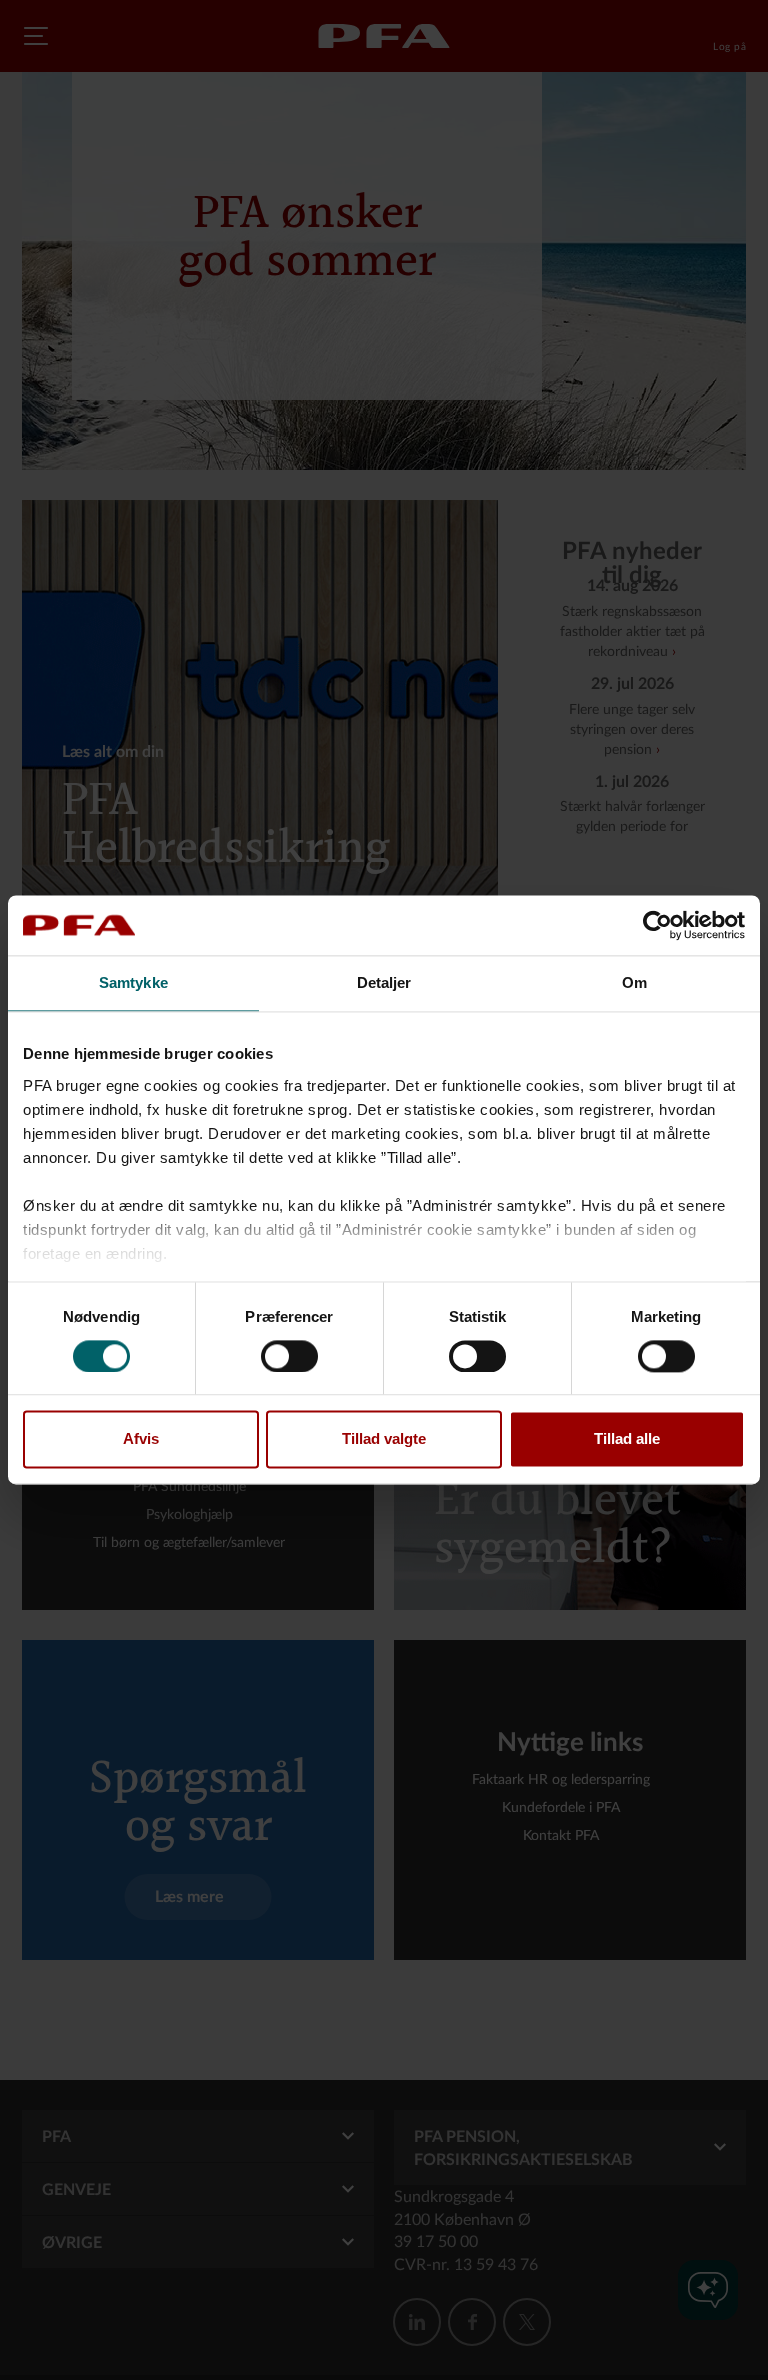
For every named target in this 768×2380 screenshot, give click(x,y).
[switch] (289, 1356)
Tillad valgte (384, 1439)
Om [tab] (634, 982)
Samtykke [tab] (133, 982)
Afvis (141, 1439)
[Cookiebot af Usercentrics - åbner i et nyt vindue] (657, 925)
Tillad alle (627, 1439)
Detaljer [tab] (384, 982)
